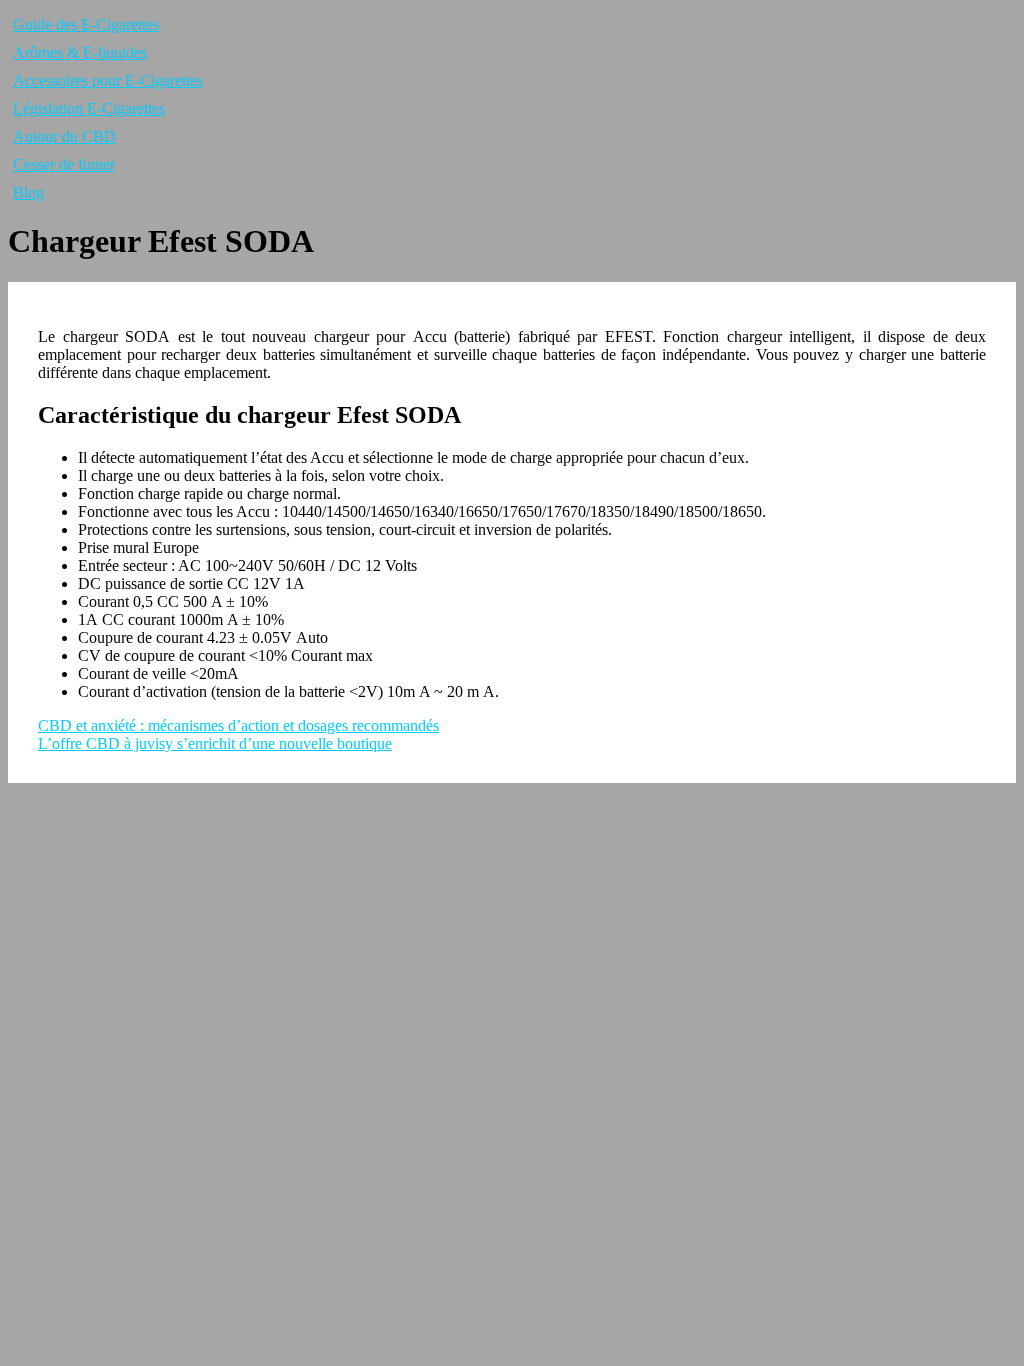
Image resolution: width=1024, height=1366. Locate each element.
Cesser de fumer (64, 164)
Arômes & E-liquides (80, 52)
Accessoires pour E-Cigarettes (108, 80)
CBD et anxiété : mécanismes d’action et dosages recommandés (238, 725)
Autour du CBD (64, 136)
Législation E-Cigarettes (89, 108)
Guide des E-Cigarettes (86, 24)
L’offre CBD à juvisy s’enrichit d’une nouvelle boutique (215, 743)
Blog (28, 192)
